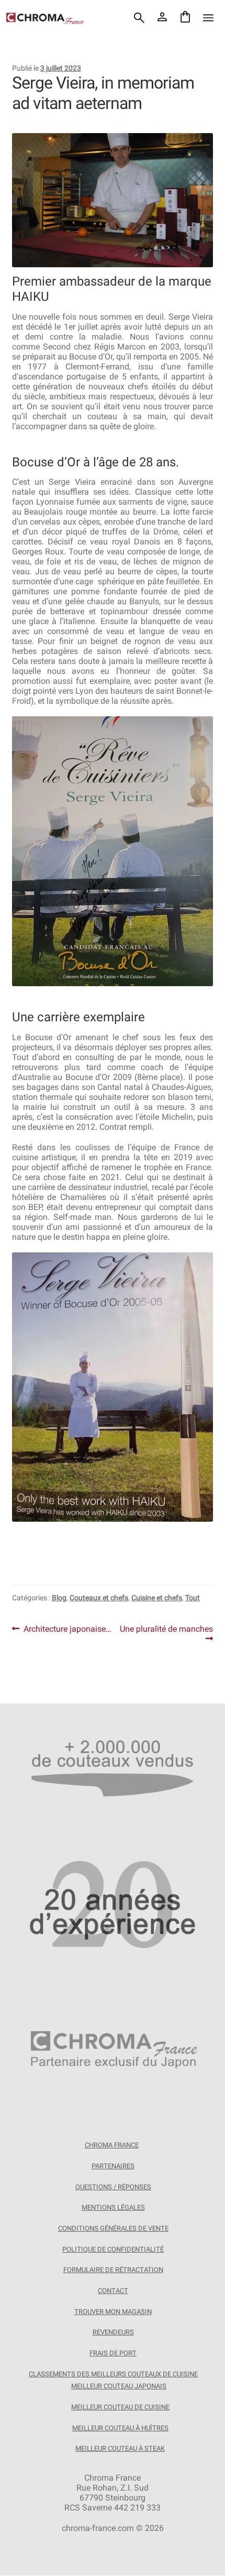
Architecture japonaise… (67, 1629)
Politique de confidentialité (113, 2249)
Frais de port (113, 2353)
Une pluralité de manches (166, 1634)
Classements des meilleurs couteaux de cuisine (113, 2374)
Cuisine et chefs (157, 1598)
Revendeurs (113, 2332)
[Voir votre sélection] (185, 18)
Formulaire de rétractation (113, 2270)
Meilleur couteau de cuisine (120, 2407)
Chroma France (112, 2146)
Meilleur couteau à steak (120, 2448)
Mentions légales (113, 2208)
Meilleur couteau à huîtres (120, 2428)
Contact (113, 2291)
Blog (59, 1598)
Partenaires (113, 2166)
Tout (193, 1598)
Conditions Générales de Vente (113, 2228)
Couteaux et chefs (99, 1598)
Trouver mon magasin (113, 2312)
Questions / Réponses (113, 2187)
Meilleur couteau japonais (119, 2386)
